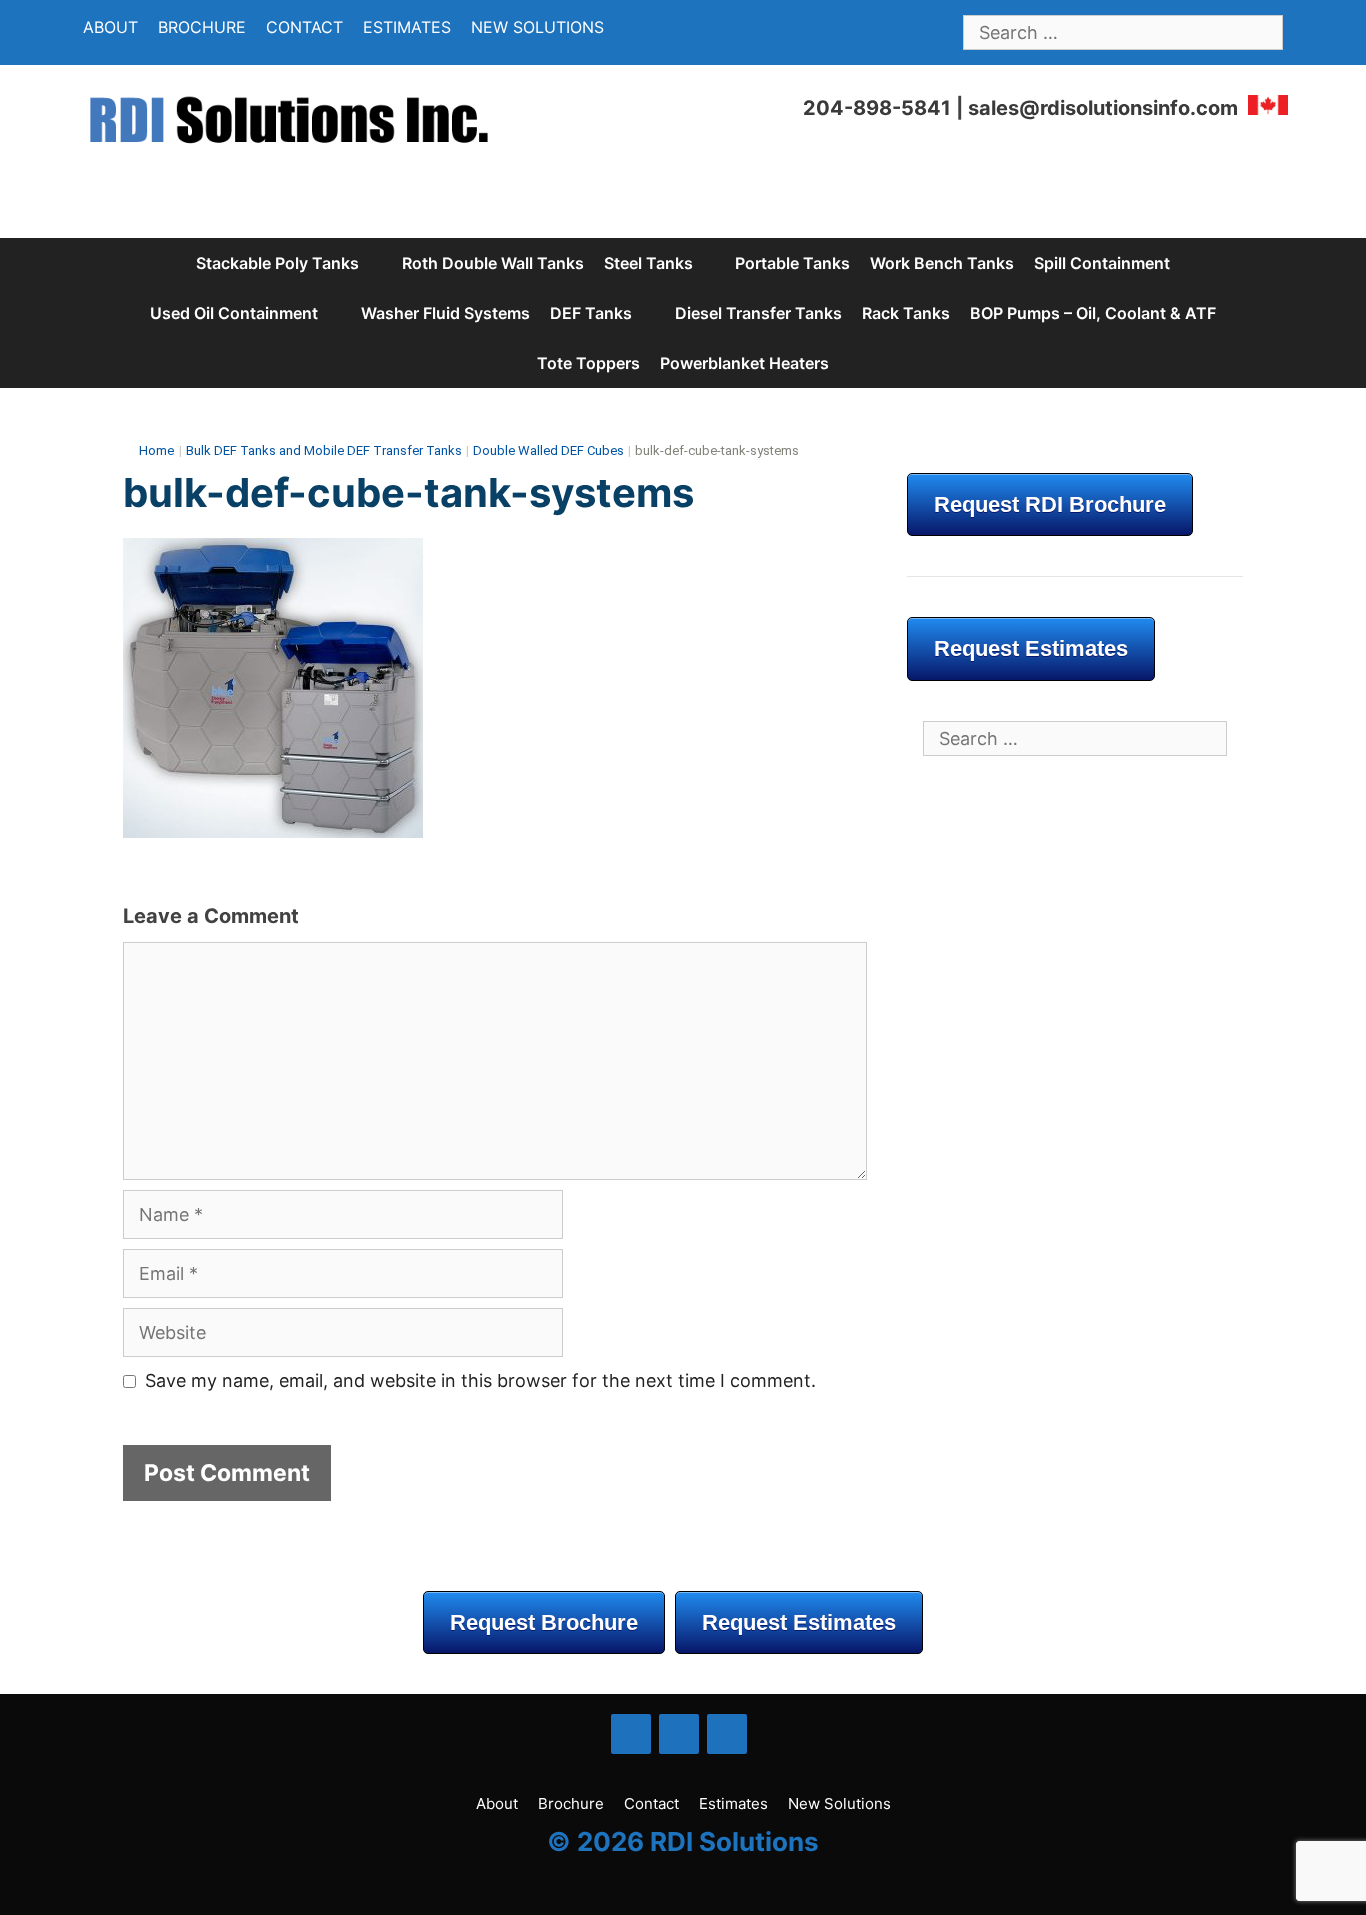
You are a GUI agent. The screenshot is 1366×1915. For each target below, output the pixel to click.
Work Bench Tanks (942, 263)
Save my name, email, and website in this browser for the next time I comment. (480, 1380)
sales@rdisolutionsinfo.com (1103, 108)
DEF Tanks (591, 313)
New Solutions (537, 27)
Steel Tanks (648, 263)
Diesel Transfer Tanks (758, 313)
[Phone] (727, 1734)
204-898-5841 (877, 108)
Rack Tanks (906, 313)
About (110, 27)
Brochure (202, 27)
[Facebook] (631, 1734)
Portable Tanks (792, 263)
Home (156, 450)
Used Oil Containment (234, 313)
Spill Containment (1102, 263)
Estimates (407, 27)
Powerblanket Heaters (744, 363)
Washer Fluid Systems (445, 313)
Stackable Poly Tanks (277, 263)
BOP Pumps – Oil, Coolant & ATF (1093, 313)
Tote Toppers (588, 363)
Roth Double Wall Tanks (493, 263)
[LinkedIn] (679, 1734)
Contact (304, 27)
